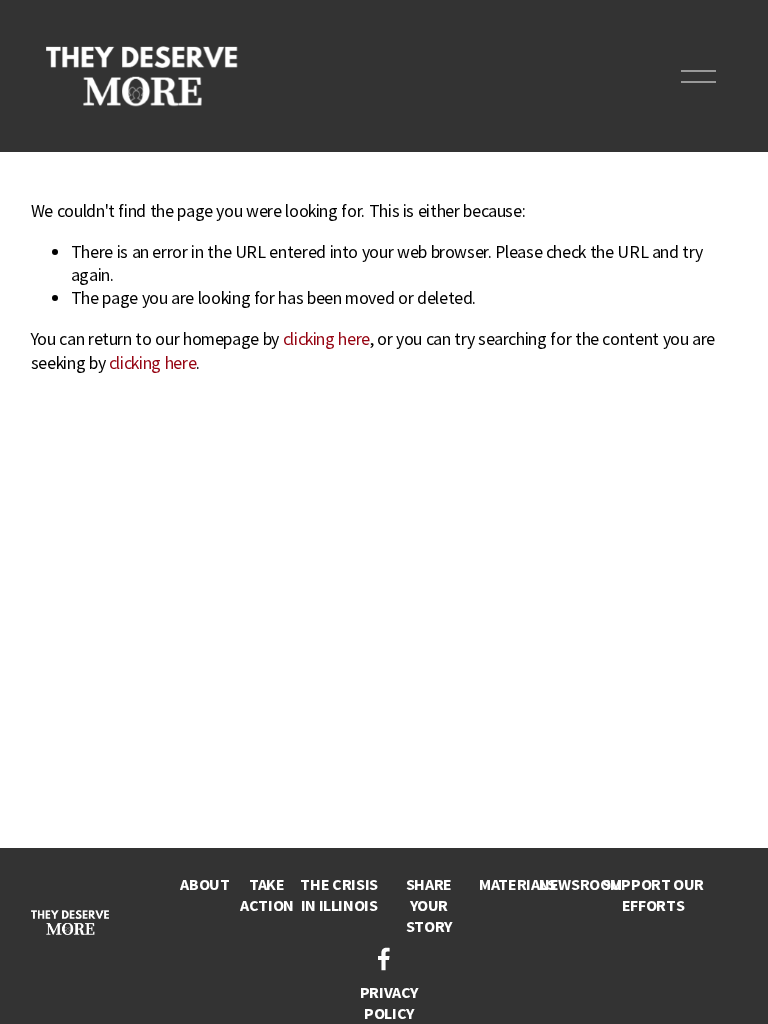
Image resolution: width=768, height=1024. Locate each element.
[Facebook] (384, 959)
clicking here (326, 338)
